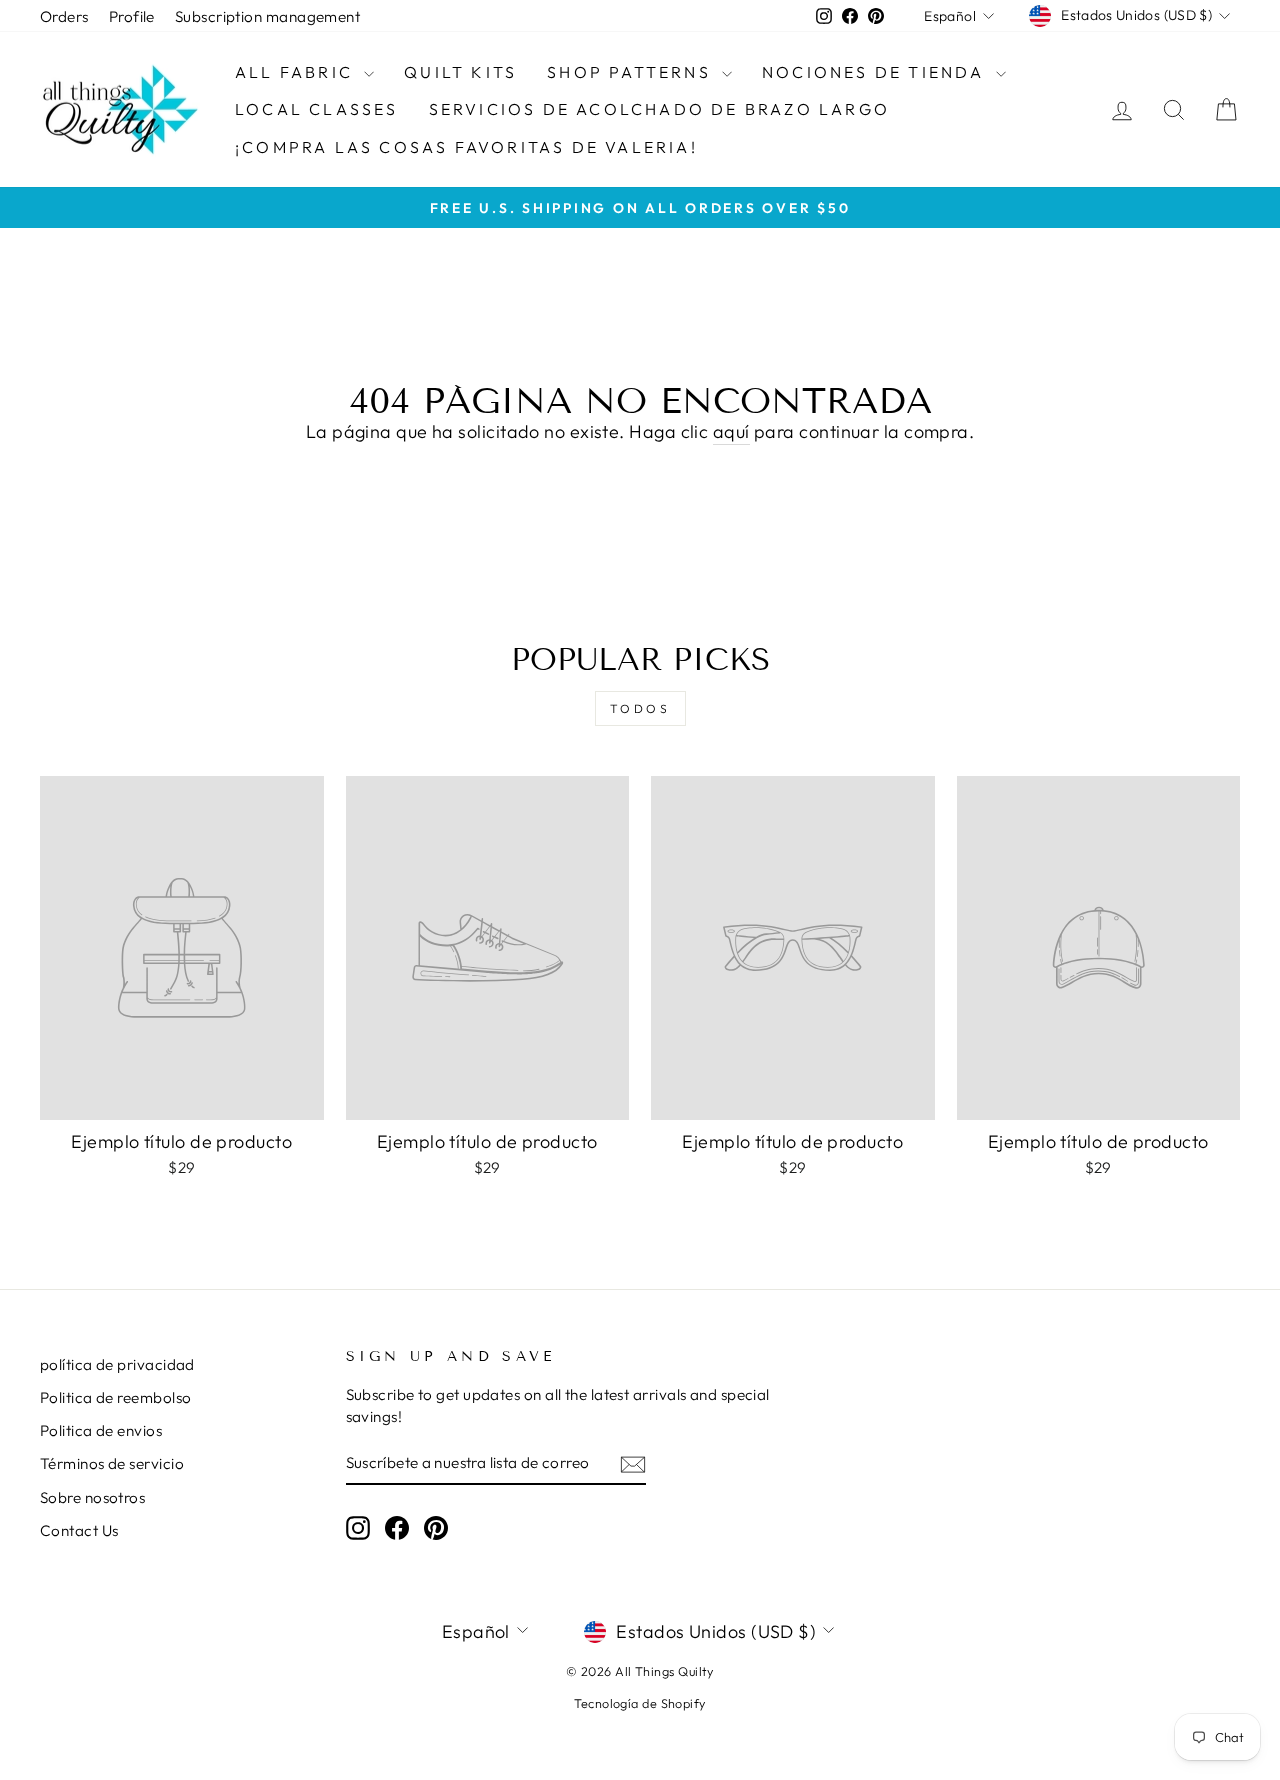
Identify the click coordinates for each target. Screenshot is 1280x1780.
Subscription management (267, 16)
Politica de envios (101, 1430)
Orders (64, 16)
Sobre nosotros (92, 1497)
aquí (731, 431)
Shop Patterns (632, 72)
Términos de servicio (112, 1463)
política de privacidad (117, 1364)
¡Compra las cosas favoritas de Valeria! (466, 147)
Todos (640, 708)
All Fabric (297, 72)
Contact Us (79, 1530)
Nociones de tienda (876, 72)
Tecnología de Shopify (639, 1703)
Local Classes (317, 109)
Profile (132, 16)
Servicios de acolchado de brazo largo (659, 109)
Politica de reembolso (115, 1397)
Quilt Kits (460, 72)
